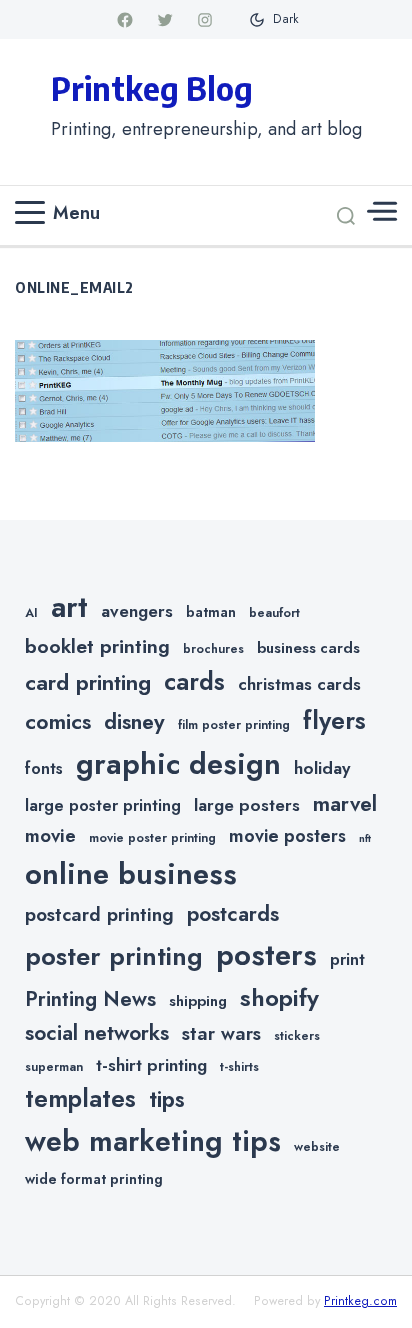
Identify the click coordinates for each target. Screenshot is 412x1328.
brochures (213, 649)
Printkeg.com (360, 1301)
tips (167, 1099)
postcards (233, 914)
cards (194, 681)
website (317, 1147)
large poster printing (103, 805)
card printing (88, 682)
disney (134, 721)
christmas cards (299, 684)
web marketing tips (153, 1141)
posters (266, 955)
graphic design (178, 764)
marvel (345, 804)
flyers (334, 720)
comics (58, 721)
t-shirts (239, 1067)
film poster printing (234, 725)
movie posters (287, 836)
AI (31, 613)
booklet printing (97, 646)
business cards (308, 648)
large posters (247, 805)
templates (80, 1098)
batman (211, 612)
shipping (198, 1001)
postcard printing (99, 914)
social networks (97, 1033)
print (347, 959)
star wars (221, 1033)
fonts (44, 768)
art (69, 607)
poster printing (114, 956)
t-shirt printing (151, 1065)
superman (54, 1067)
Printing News (90, 999)
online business (131, 874)
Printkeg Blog (152, 88)
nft (365, 838)
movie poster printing (152, 838)
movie (50, 835)
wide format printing (94, 1179)
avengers (137, 611)
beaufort (274, 613)
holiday (322, 768)
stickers (297, 1036)
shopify (279, 997)
